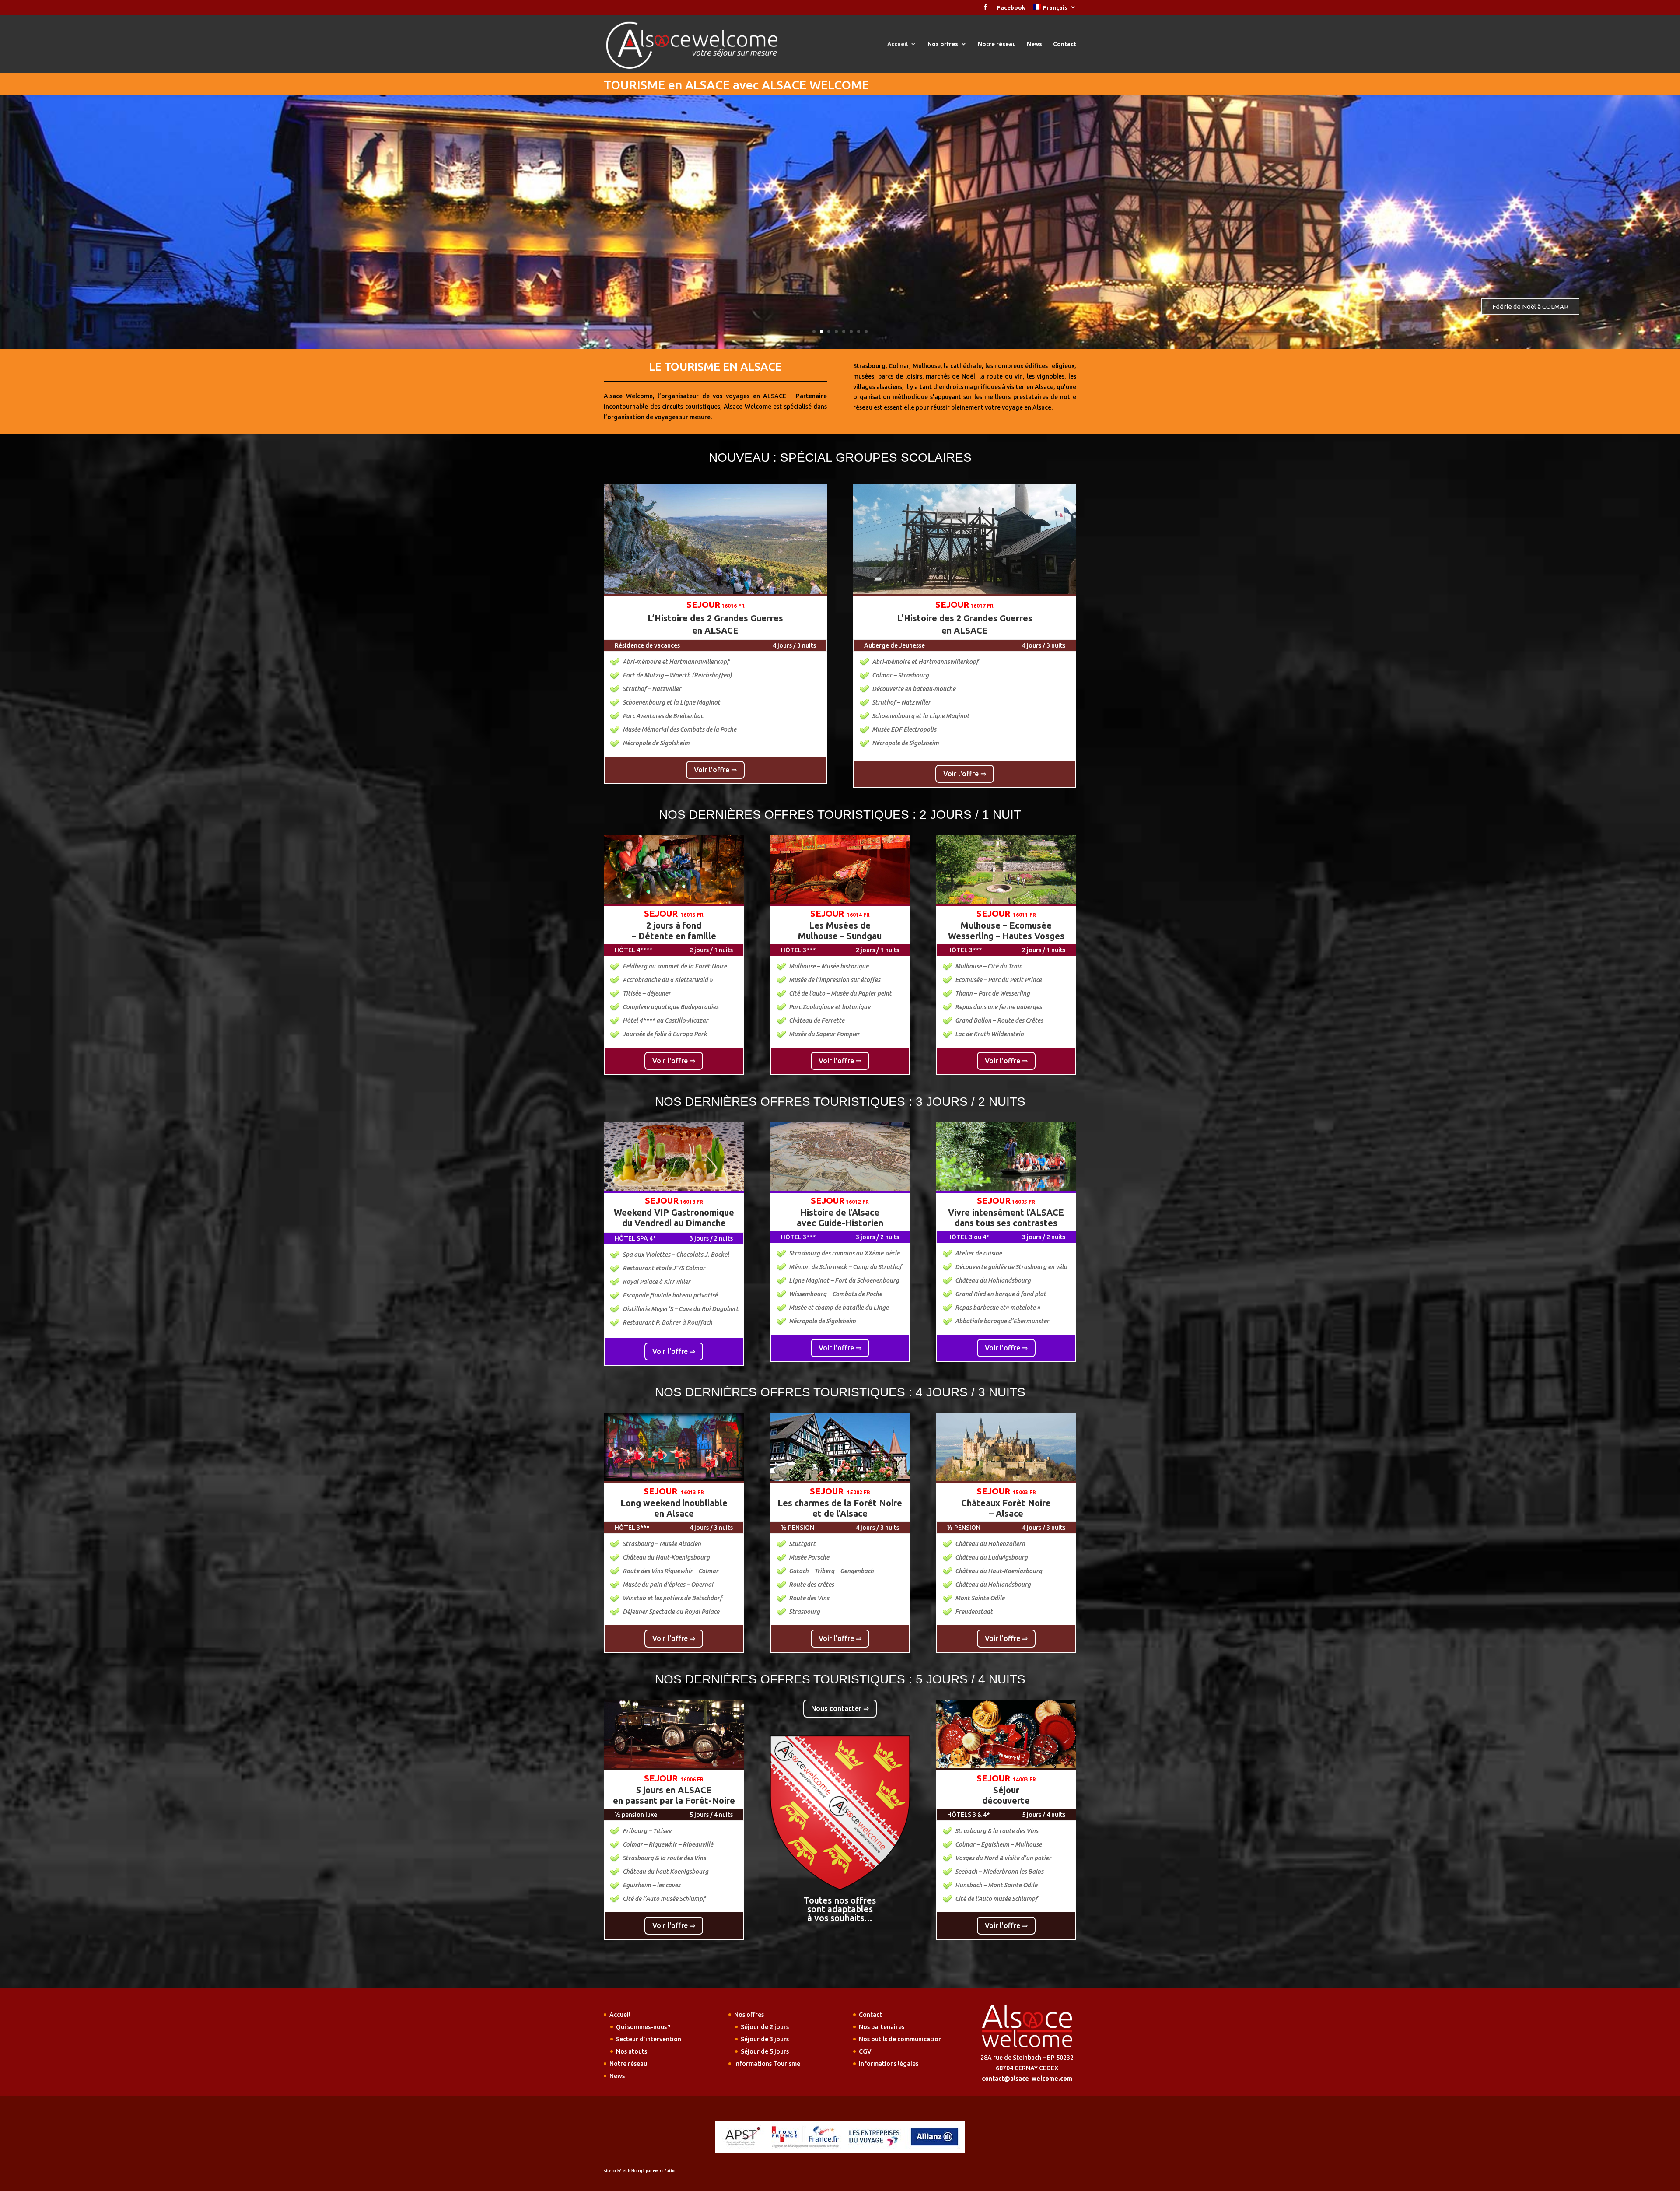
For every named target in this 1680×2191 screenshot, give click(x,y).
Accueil (898, 44)
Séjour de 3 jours (765, 2039)
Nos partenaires (882, 2027)
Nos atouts (632, 2051)
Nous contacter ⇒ (840, 1708)
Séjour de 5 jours (765, 2051)
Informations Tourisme (767, 2064)
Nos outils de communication (900, 2039)
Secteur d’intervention (649, 2039)
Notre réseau (997, 44)
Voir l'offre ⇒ (715, 770)
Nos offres (943, 44)
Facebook (1011, 8)
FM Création (665, 2171)
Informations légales (889, 2064)
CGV (865, 2051)
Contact (1065, 44)
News (1034, 44)
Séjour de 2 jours (765, 2027)
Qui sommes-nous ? (643, 2027)
